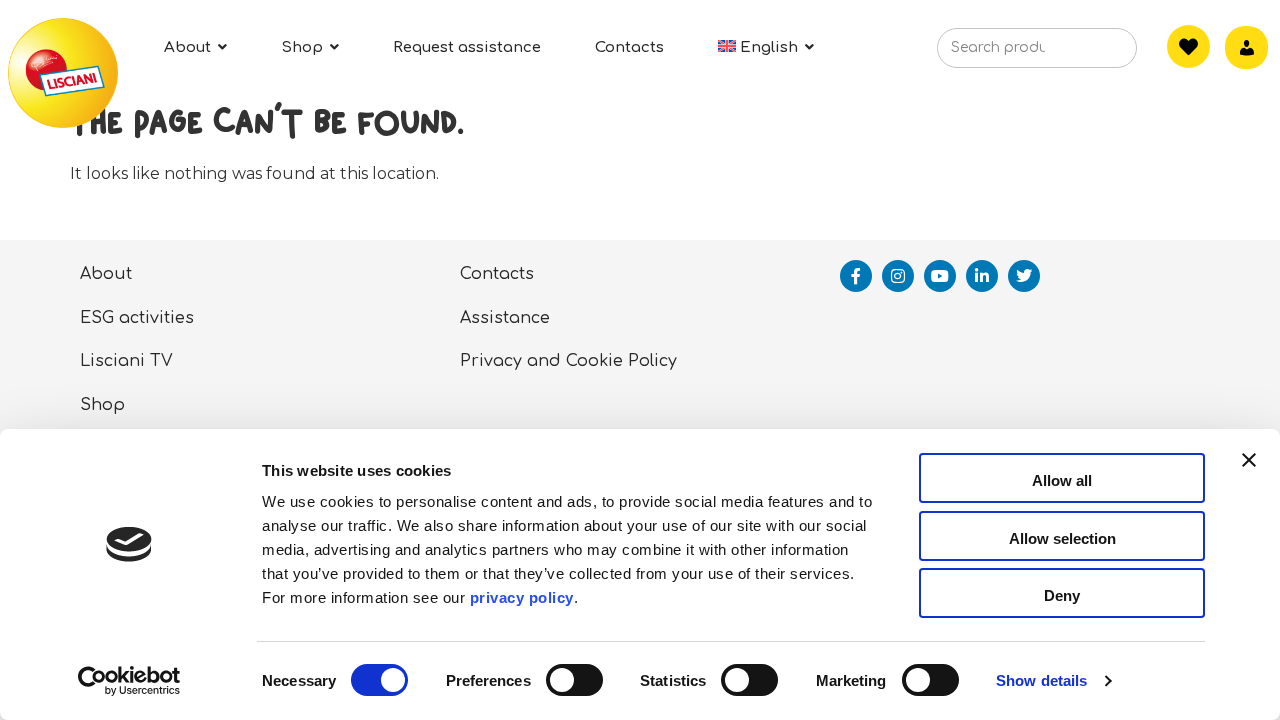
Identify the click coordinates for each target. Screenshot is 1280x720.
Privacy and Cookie (541, 361)
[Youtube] (940, 276)
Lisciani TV (126, 361)
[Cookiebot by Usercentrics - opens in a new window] (129, 681)
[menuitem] (766, 47)
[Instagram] (898, 276)
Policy (652, 361)
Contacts (497, 274)
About (106, 274)
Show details (1041, 680)
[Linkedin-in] (982, 276)
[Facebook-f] (856, 276)
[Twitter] (1024, 276)
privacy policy (522, 597)
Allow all (1062, 480)
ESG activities (137, 318)
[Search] (1091, 54)
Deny (1062, 595)
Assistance (505, 318)
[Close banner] (1249, 478)
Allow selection (1062, 538)
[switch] (574, 680)
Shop (102, 405)
